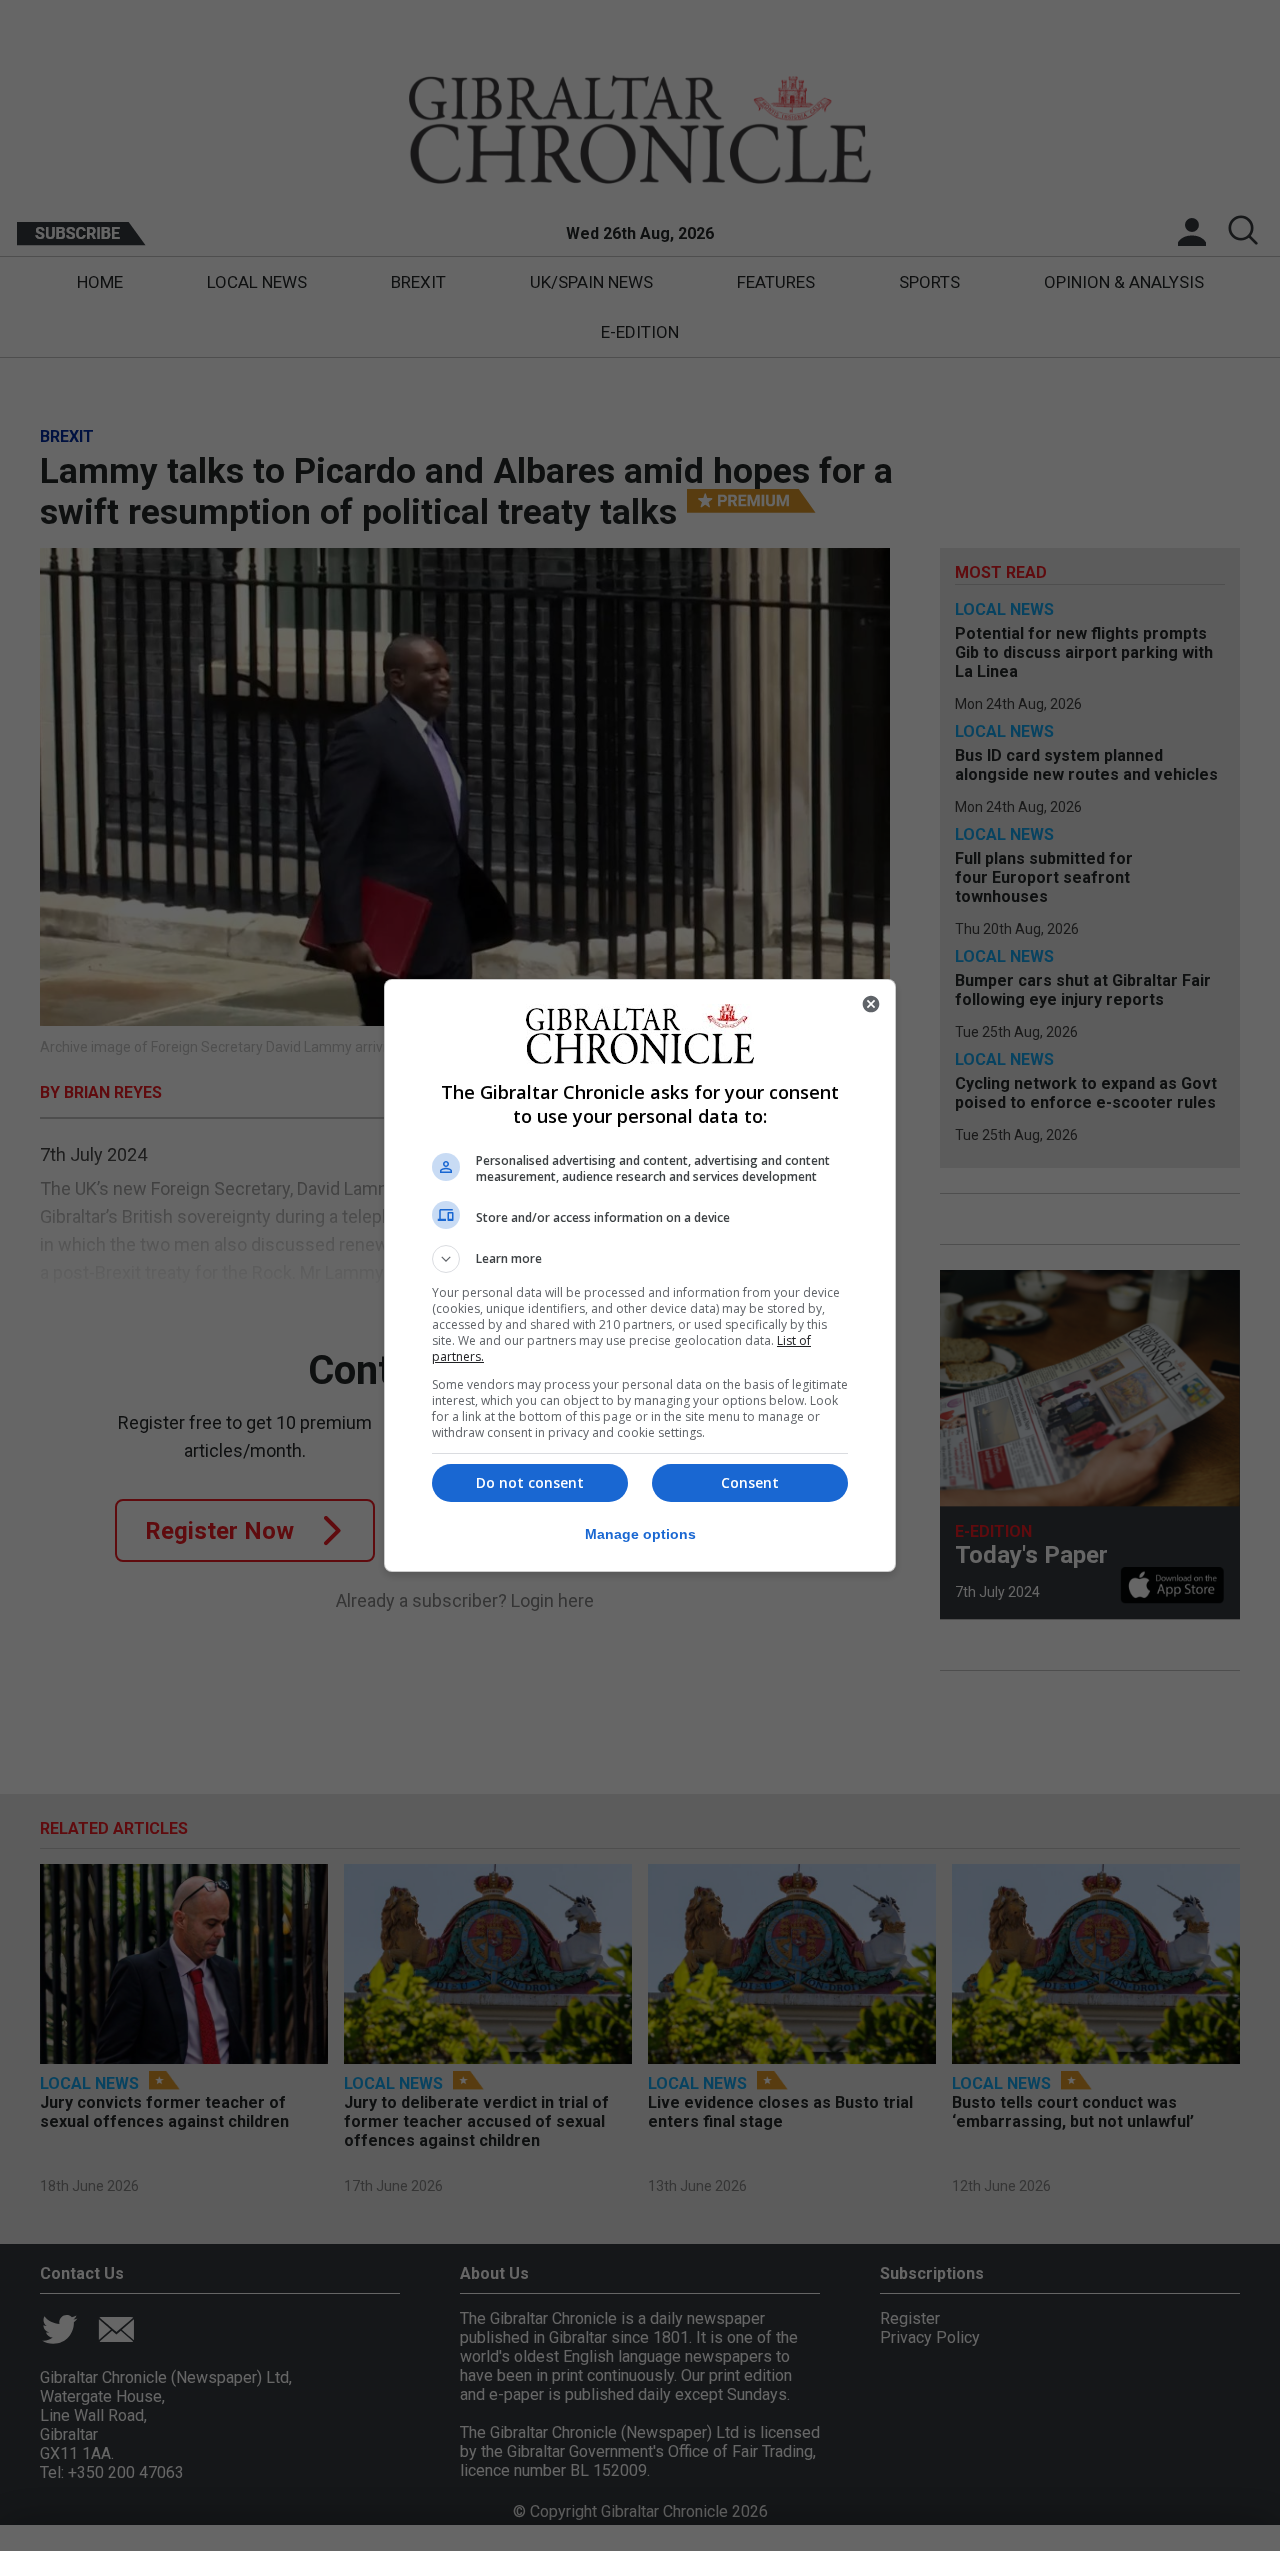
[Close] (871, 1004)
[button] (640, 1259)
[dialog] (640, 1275)
